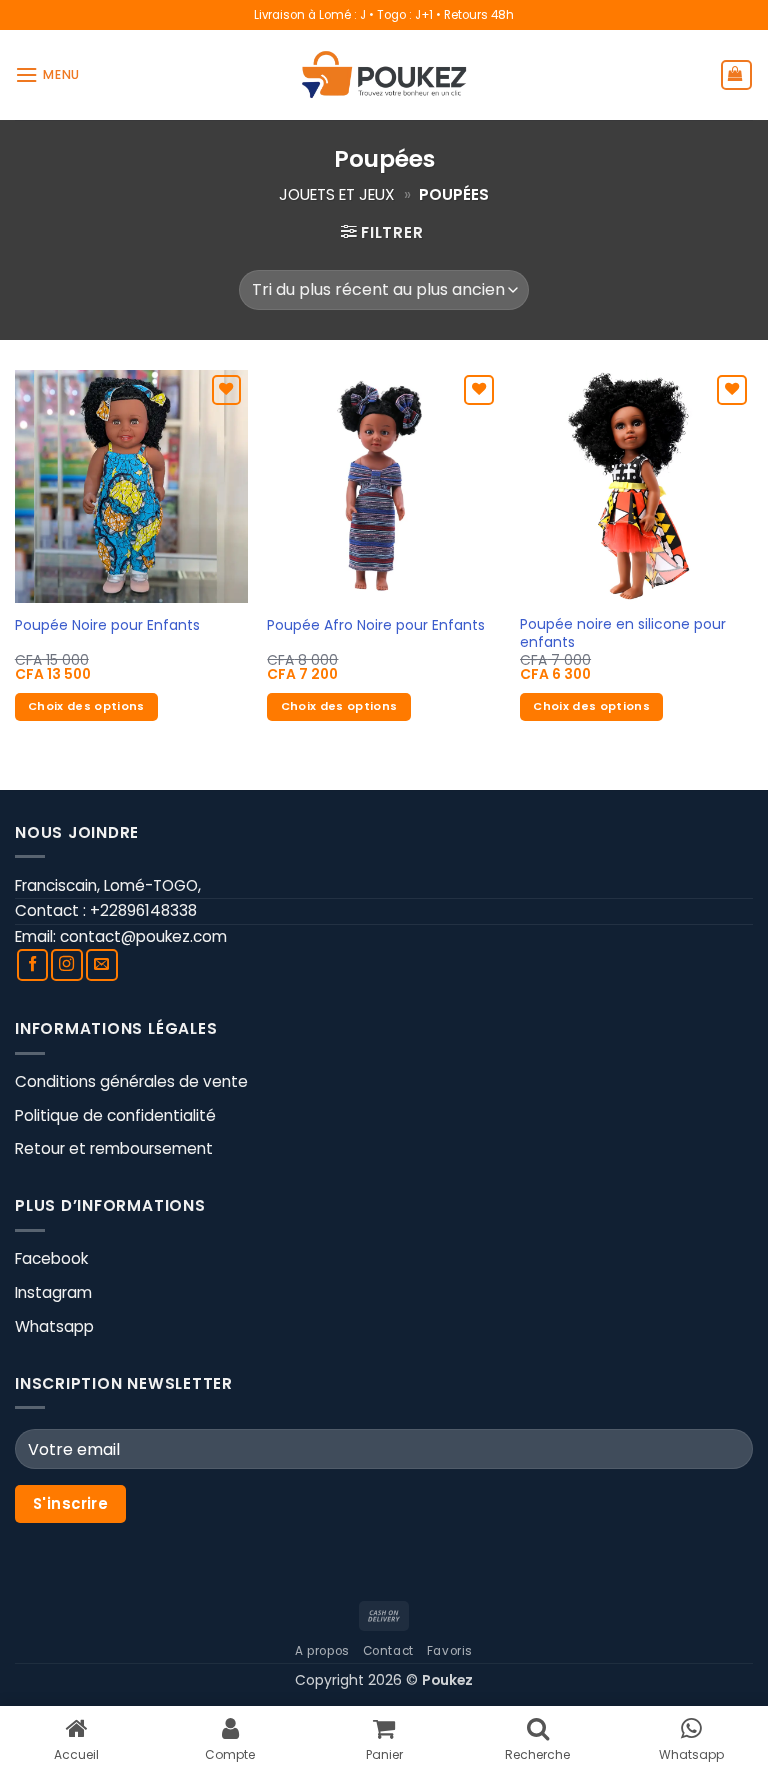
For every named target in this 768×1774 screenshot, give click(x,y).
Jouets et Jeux (337, 194)
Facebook (51, 1258)
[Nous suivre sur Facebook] (33, 965)
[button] (47, 75)
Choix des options (86, 706)
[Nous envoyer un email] (102, 965)
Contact (388, 1651)
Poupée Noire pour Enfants (107, 626)
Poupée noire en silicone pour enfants (623, 634)
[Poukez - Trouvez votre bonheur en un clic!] (384, 74)
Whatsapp (54, 1326)
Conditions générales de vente (131, 1081)
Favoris (450, 1651)
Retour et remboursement (114, 1148)
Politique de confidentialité (115, 1115)
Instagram (53, 1292)
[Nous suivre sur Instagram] (67, 965)
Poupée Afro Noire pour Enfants (376, 626)
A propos (322, 1651)
